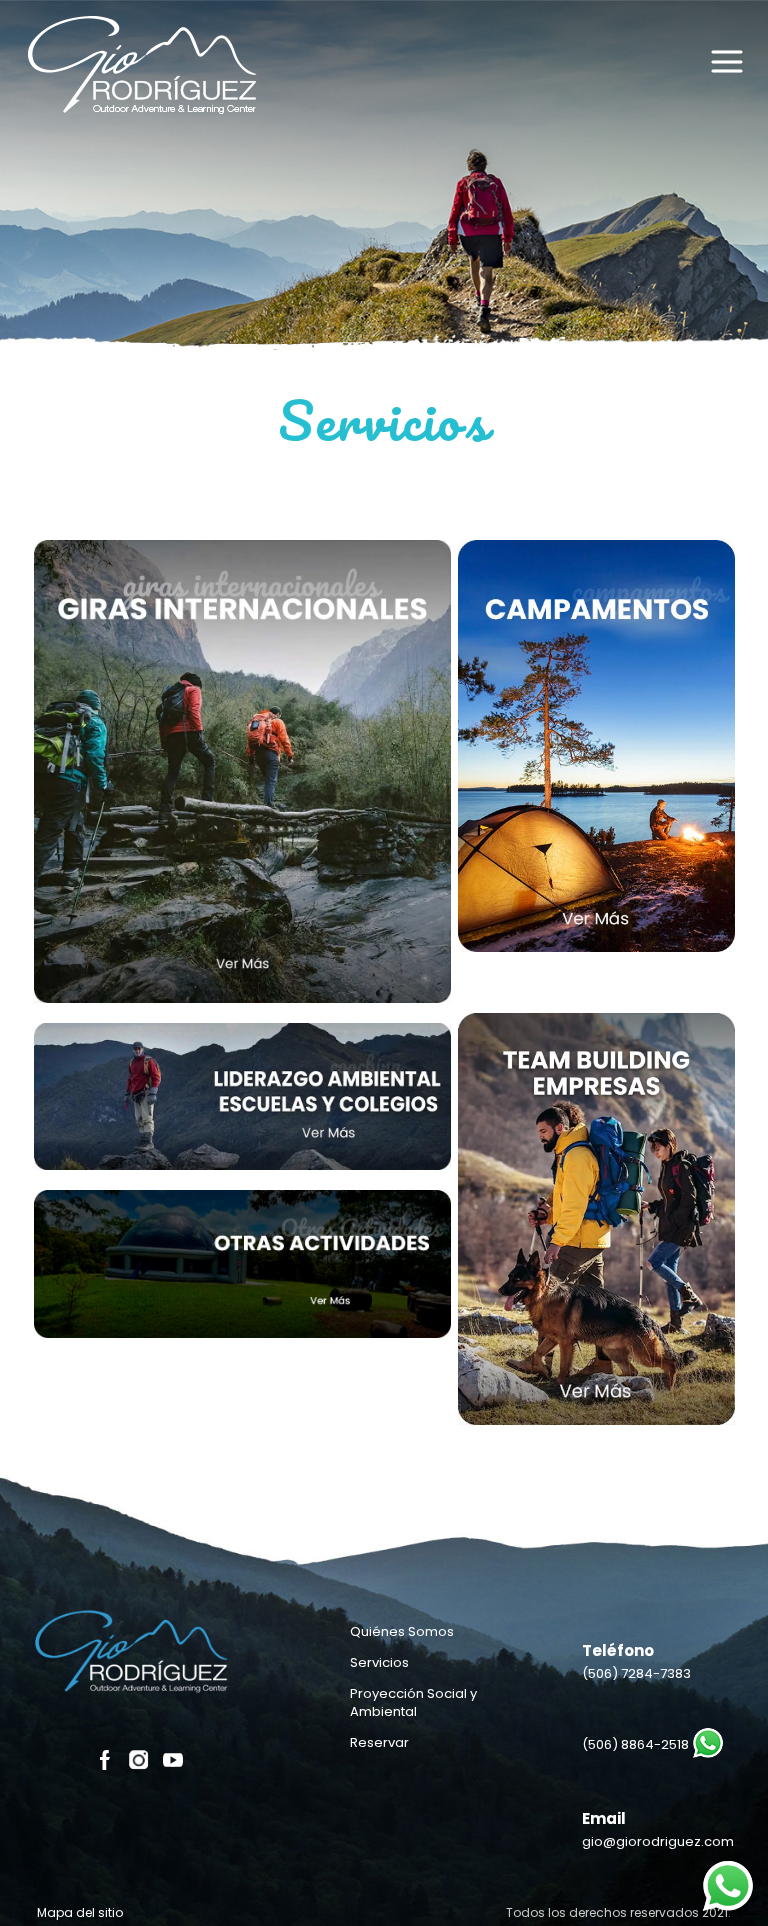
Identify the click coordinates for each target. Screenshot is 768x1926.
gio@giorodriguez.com (658, 1841)
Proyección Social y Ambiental (413, 1702)
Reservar (379, 1742)
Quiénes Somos (402, 1631)
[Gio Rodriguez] (145, 75)
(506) (636, 1673)
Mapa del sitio (80, 1912)
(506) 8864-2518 (635, 1744)
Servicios (379, 1662)
